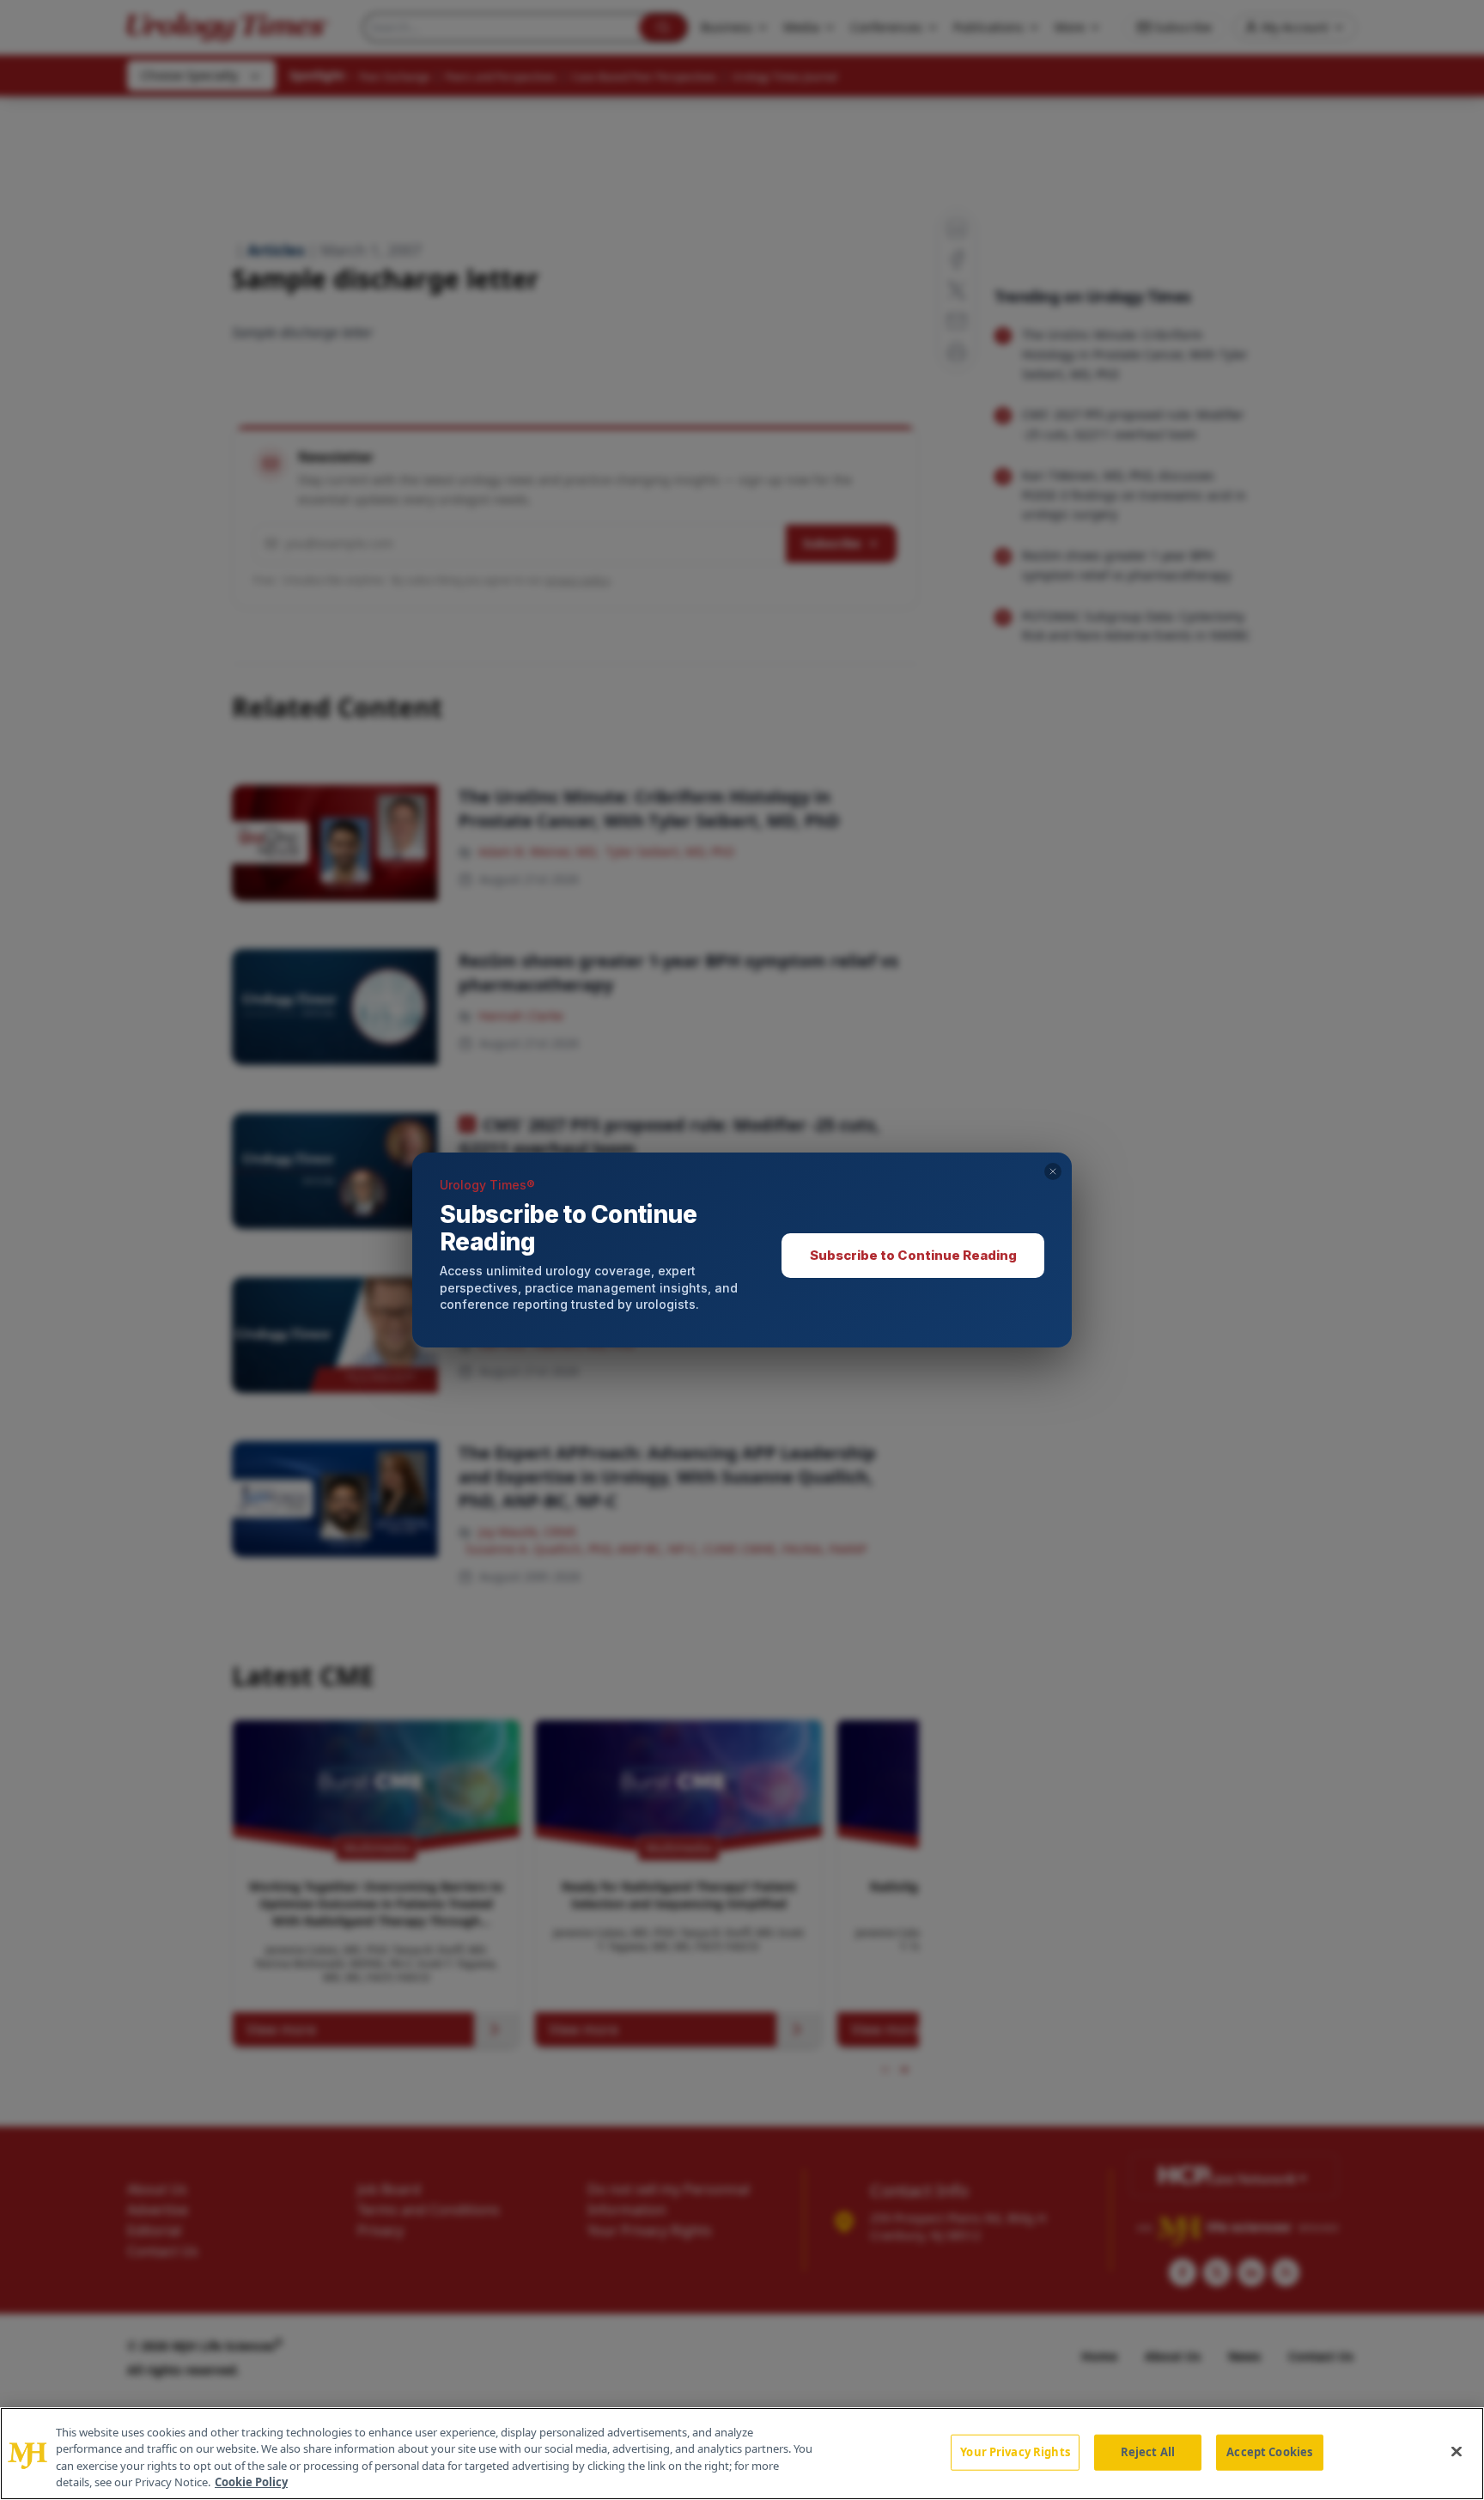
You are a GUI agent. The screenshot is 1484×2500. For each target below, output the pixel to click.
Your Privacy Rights (1015, 2452)
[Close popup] (1053, 1171)
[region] (742, 2454)
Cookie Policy (251, 2482)
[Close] (1457, 2451)
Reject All (1148, 2452)
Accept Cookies (1269, 2452)
